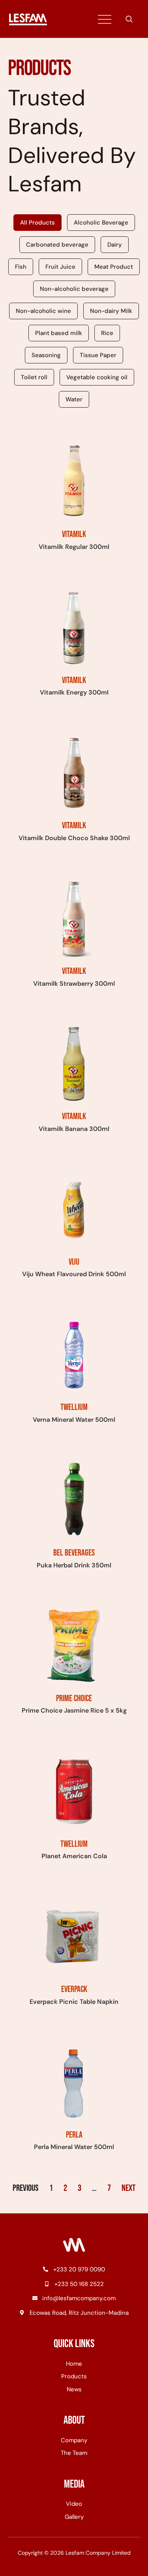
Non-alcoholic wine (43, 311)
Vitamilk (74, 534)
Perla (74, 2135)
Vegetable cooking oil (97, 377)
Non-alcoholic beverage (74, 289)
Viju (74, 1262)
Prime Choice (74, 1699)
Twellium (74, 1407)
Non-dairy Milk (111, 311)
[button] (129, 20)
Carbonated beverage (57, 245)
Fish (21, 267)
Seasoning (46, 355)
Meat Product (114, 267)
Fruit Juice (60, 267)
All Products (37, 223)
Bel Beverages (74, 1553)
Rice (107, 333)
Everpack (74, 1989)
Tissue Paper (98, 355)
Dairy (115, 245)
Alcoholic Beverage (101, 223)
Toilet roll (34, 377)
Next (128, 2188)
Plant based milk (59, 333)
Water (74, 399)
